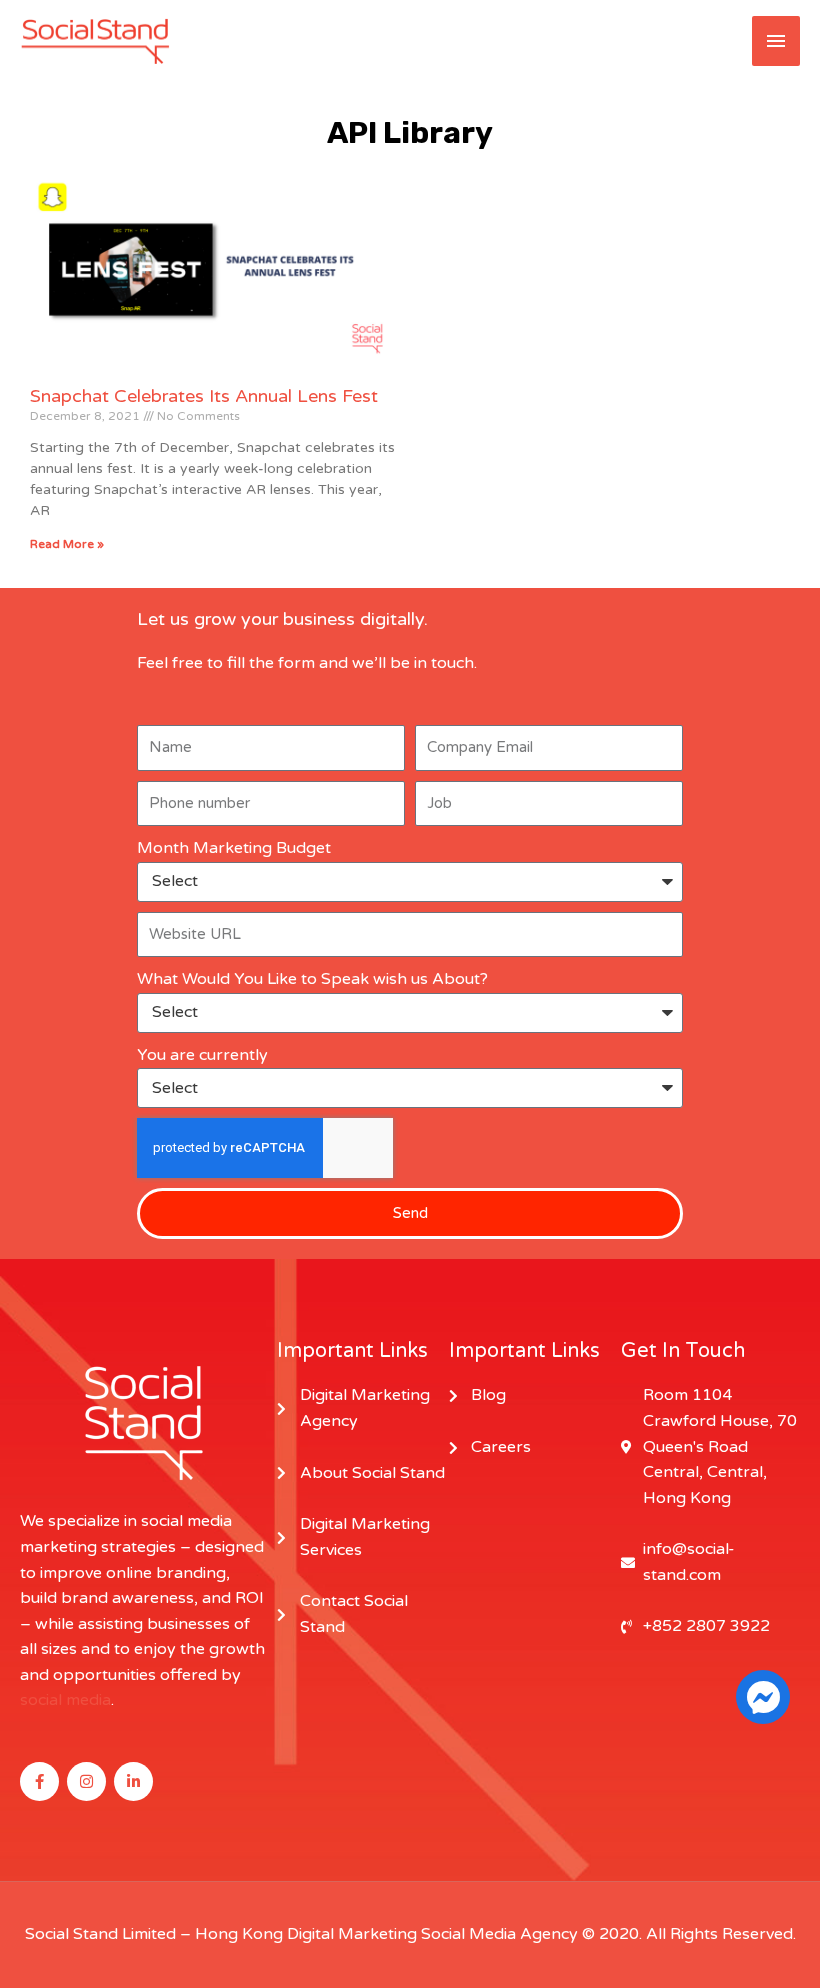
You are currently (202, 1055)
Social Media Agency (499, 1934)
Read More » (67, 544)
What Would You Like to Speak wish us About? (312, 979)
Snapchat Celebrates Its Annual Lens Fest (204, 396)
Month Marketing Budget (234, 848)
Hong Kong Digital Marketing (306, 1934)
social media (65, 1700)
